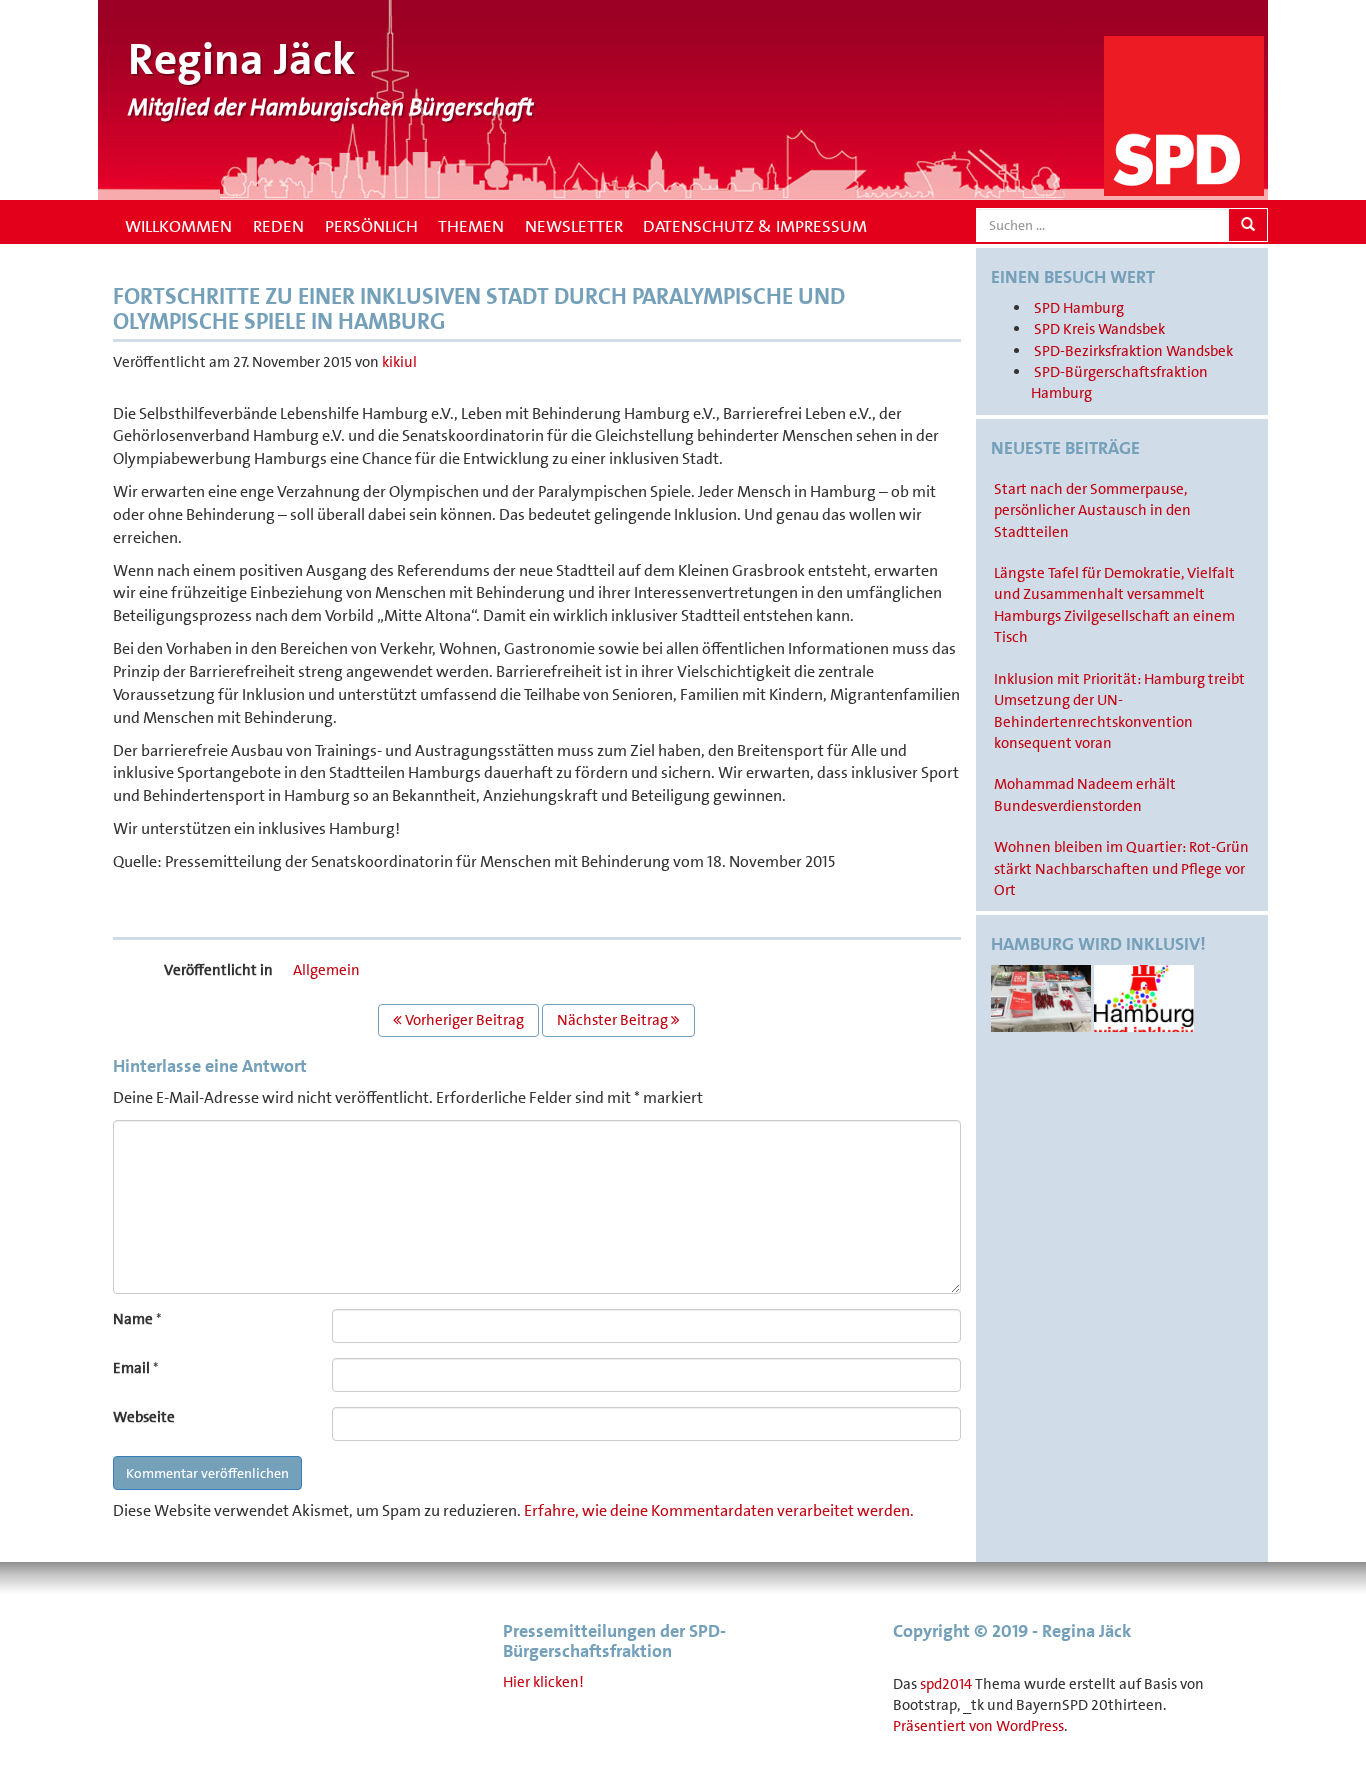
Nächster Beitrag (614, 1020)
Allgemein (326, 970)
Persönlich (371, 226)
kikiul (399, 362)
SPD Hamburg (1079, 308)
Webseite (144, 1417)
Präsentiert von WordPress (978, 1726)
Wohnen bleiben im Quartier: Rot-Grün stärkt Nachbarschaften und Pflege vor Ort (1121, 868)
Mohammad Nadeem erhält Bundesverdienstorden (1085, 794)
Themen (471, 226)
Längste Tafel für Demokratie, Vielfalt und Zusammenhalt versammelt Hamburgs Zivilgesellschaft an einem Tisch (1114, 605)
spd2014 (946, 1684)
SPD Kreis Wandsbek (1099, 329)
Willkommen (176, 226)
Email (131, 1368)
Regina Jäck (242, 59)
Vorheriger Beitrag (463, 1020)
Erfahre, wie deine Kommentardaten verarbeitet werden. (719, 1510)
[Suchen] (1248, 225)
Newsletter (574, 226)
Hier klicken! (543, 1682)
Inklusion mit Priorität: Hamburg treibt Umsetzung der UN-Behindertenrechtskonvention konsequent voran (1119, 711)
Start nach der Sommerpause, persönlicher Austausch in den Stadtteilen (1092, 510)
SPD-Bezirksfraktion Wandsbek (1133, 351)
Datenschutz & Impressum (755, 226)
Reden (278, 226)
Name (133, 1319)
